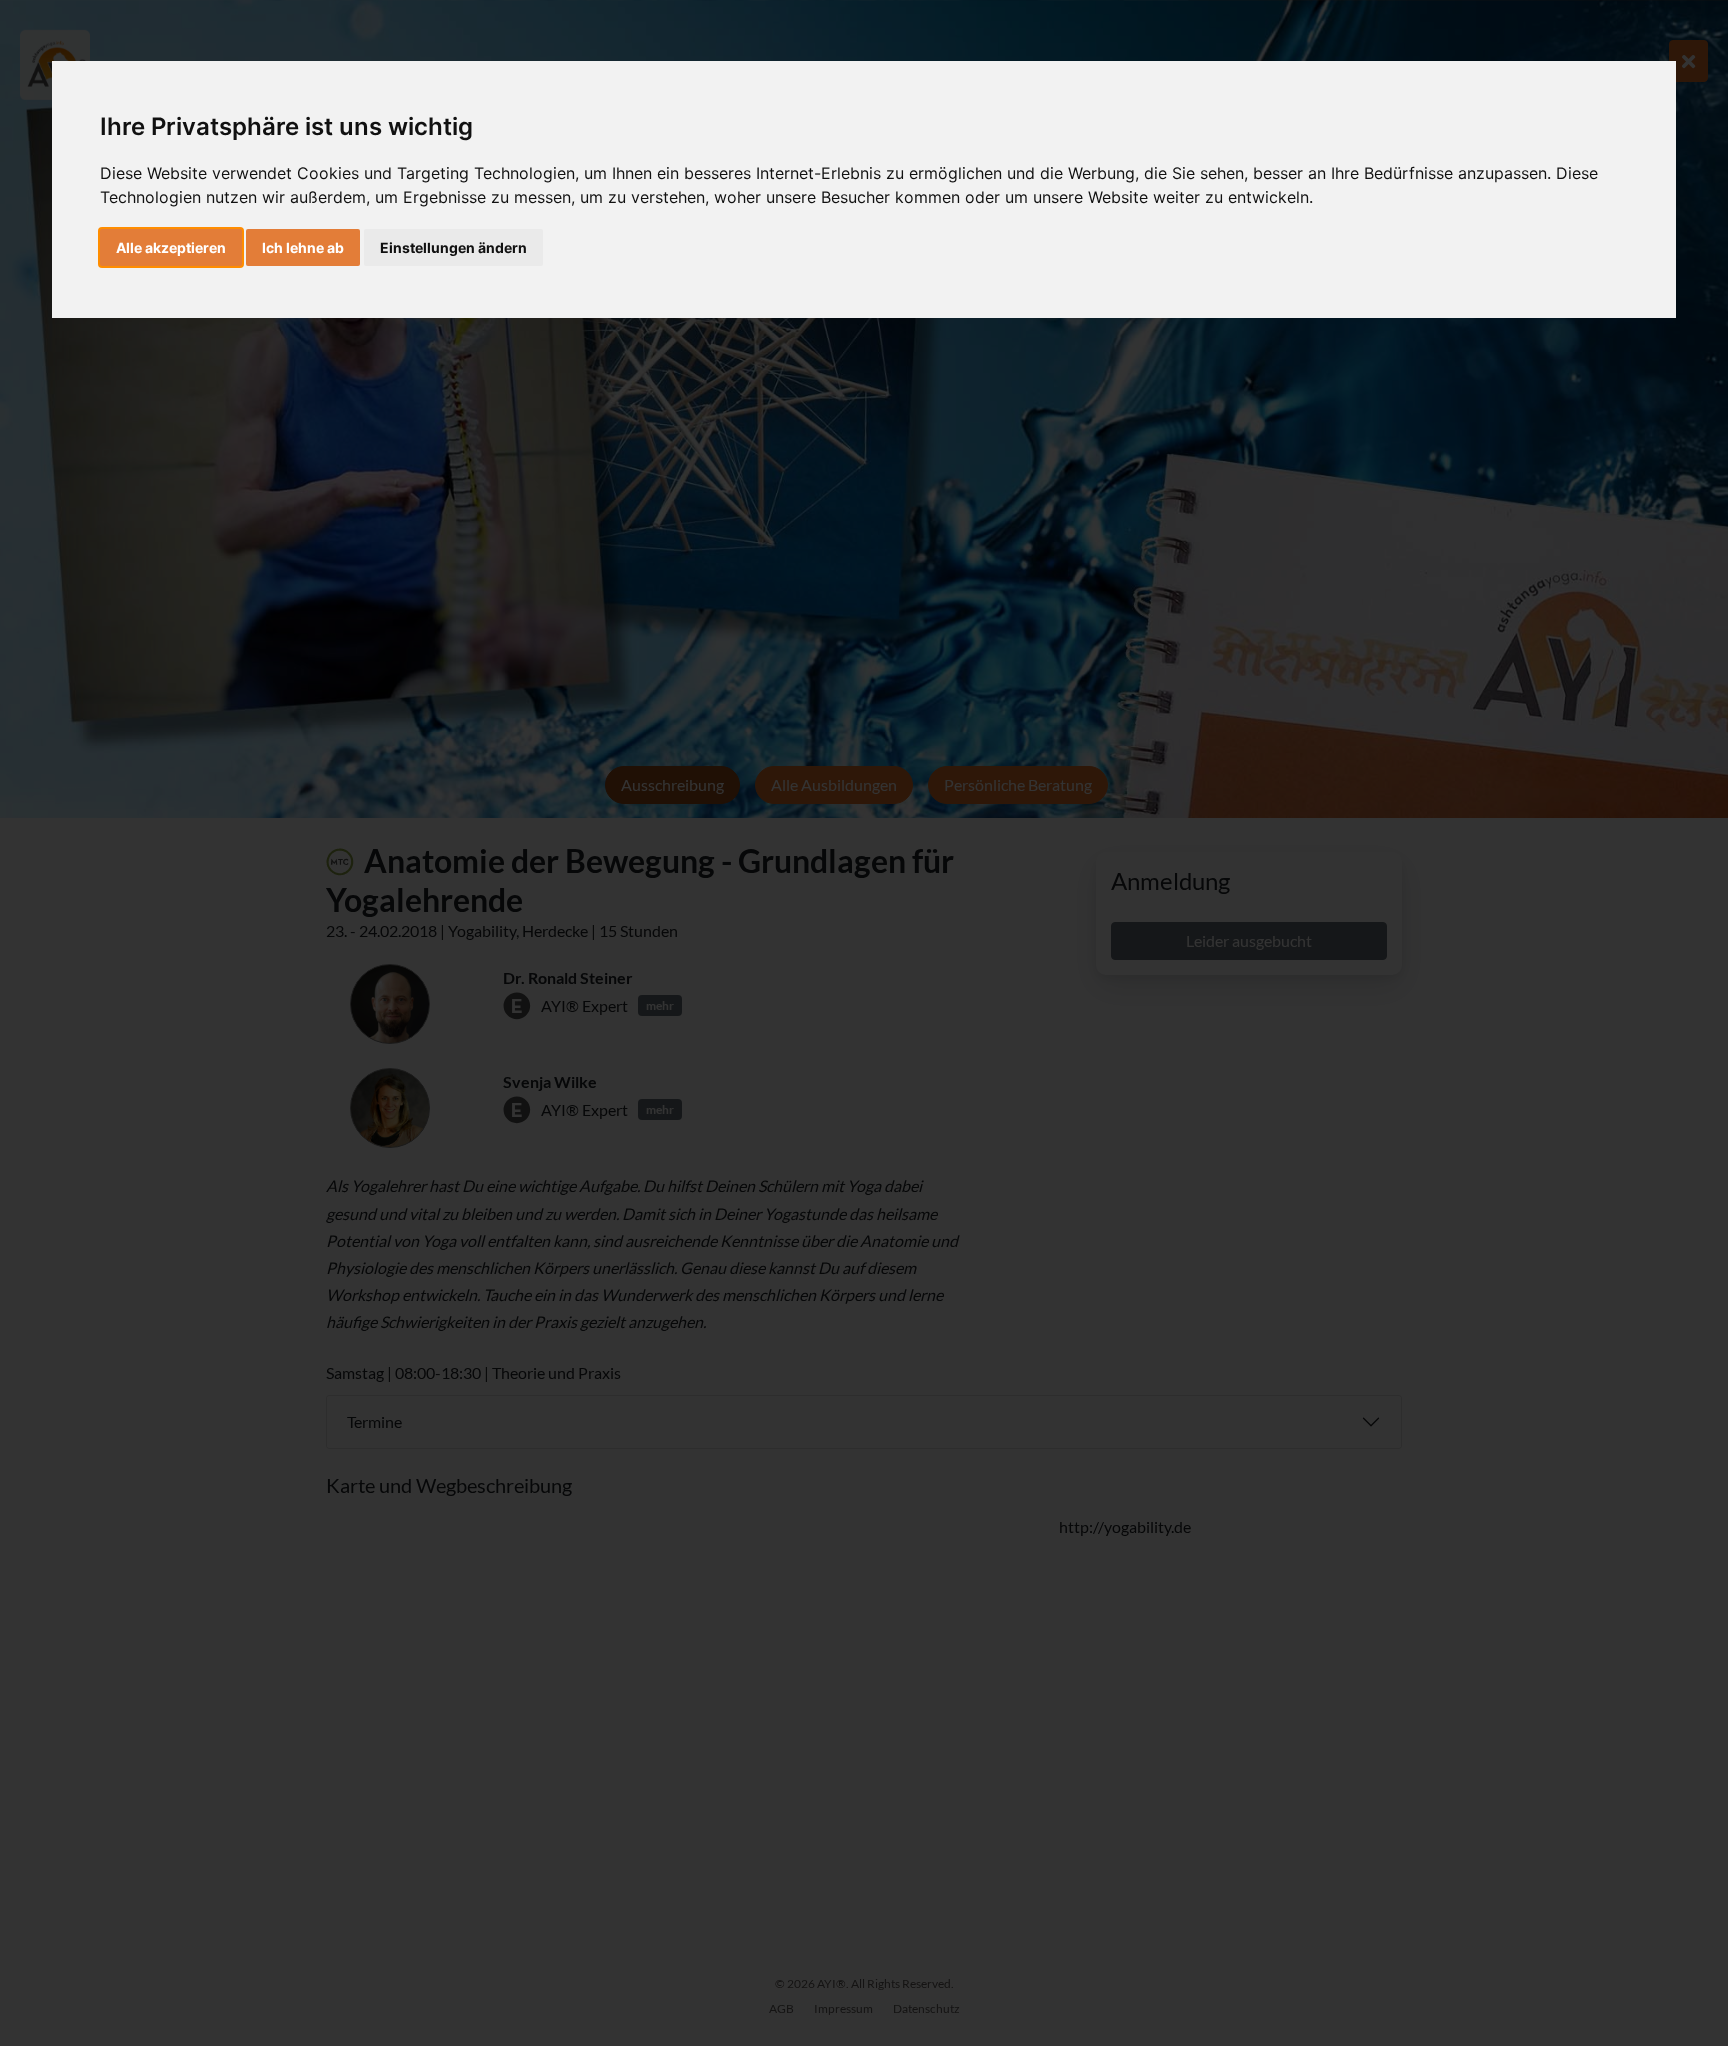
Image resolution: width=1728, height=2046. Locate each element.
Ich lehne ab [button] (303, 247)
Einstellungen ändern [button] (453, 247)
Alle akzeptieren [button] (171, 247)
